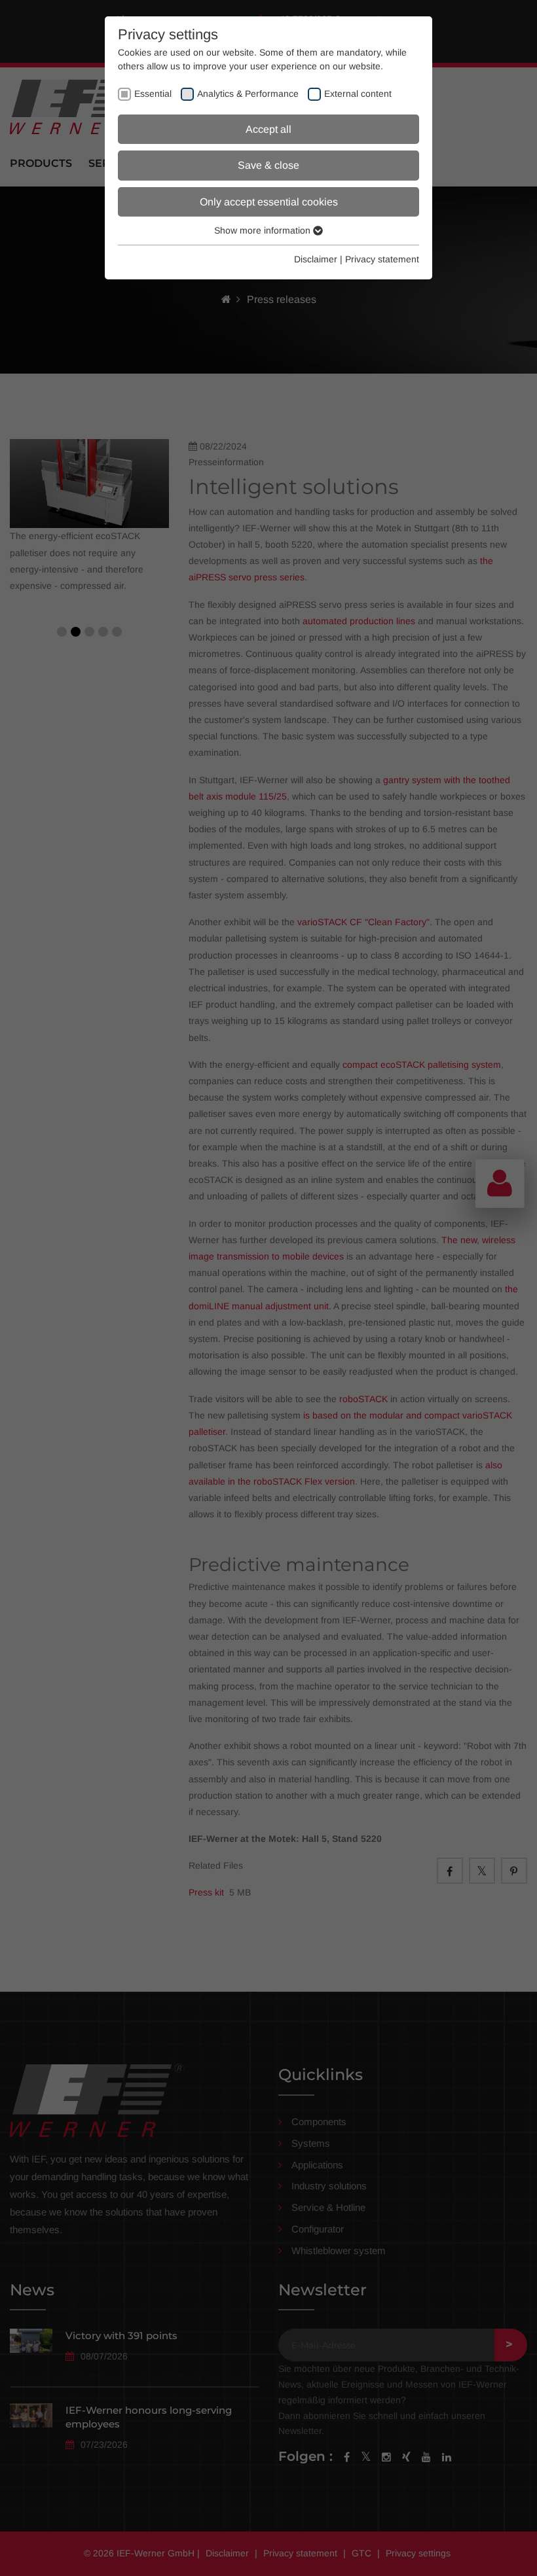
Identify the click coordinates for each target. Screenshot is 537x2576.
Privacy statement (382, 259)
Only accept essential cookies (269, 202)
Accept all (268, 129)
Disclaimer (316, 259)
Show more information (264, 230)
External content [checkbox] (358, 94)
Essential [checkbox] (153, 94)
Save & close (268, 165)
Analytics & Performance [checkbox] (248, 94)
